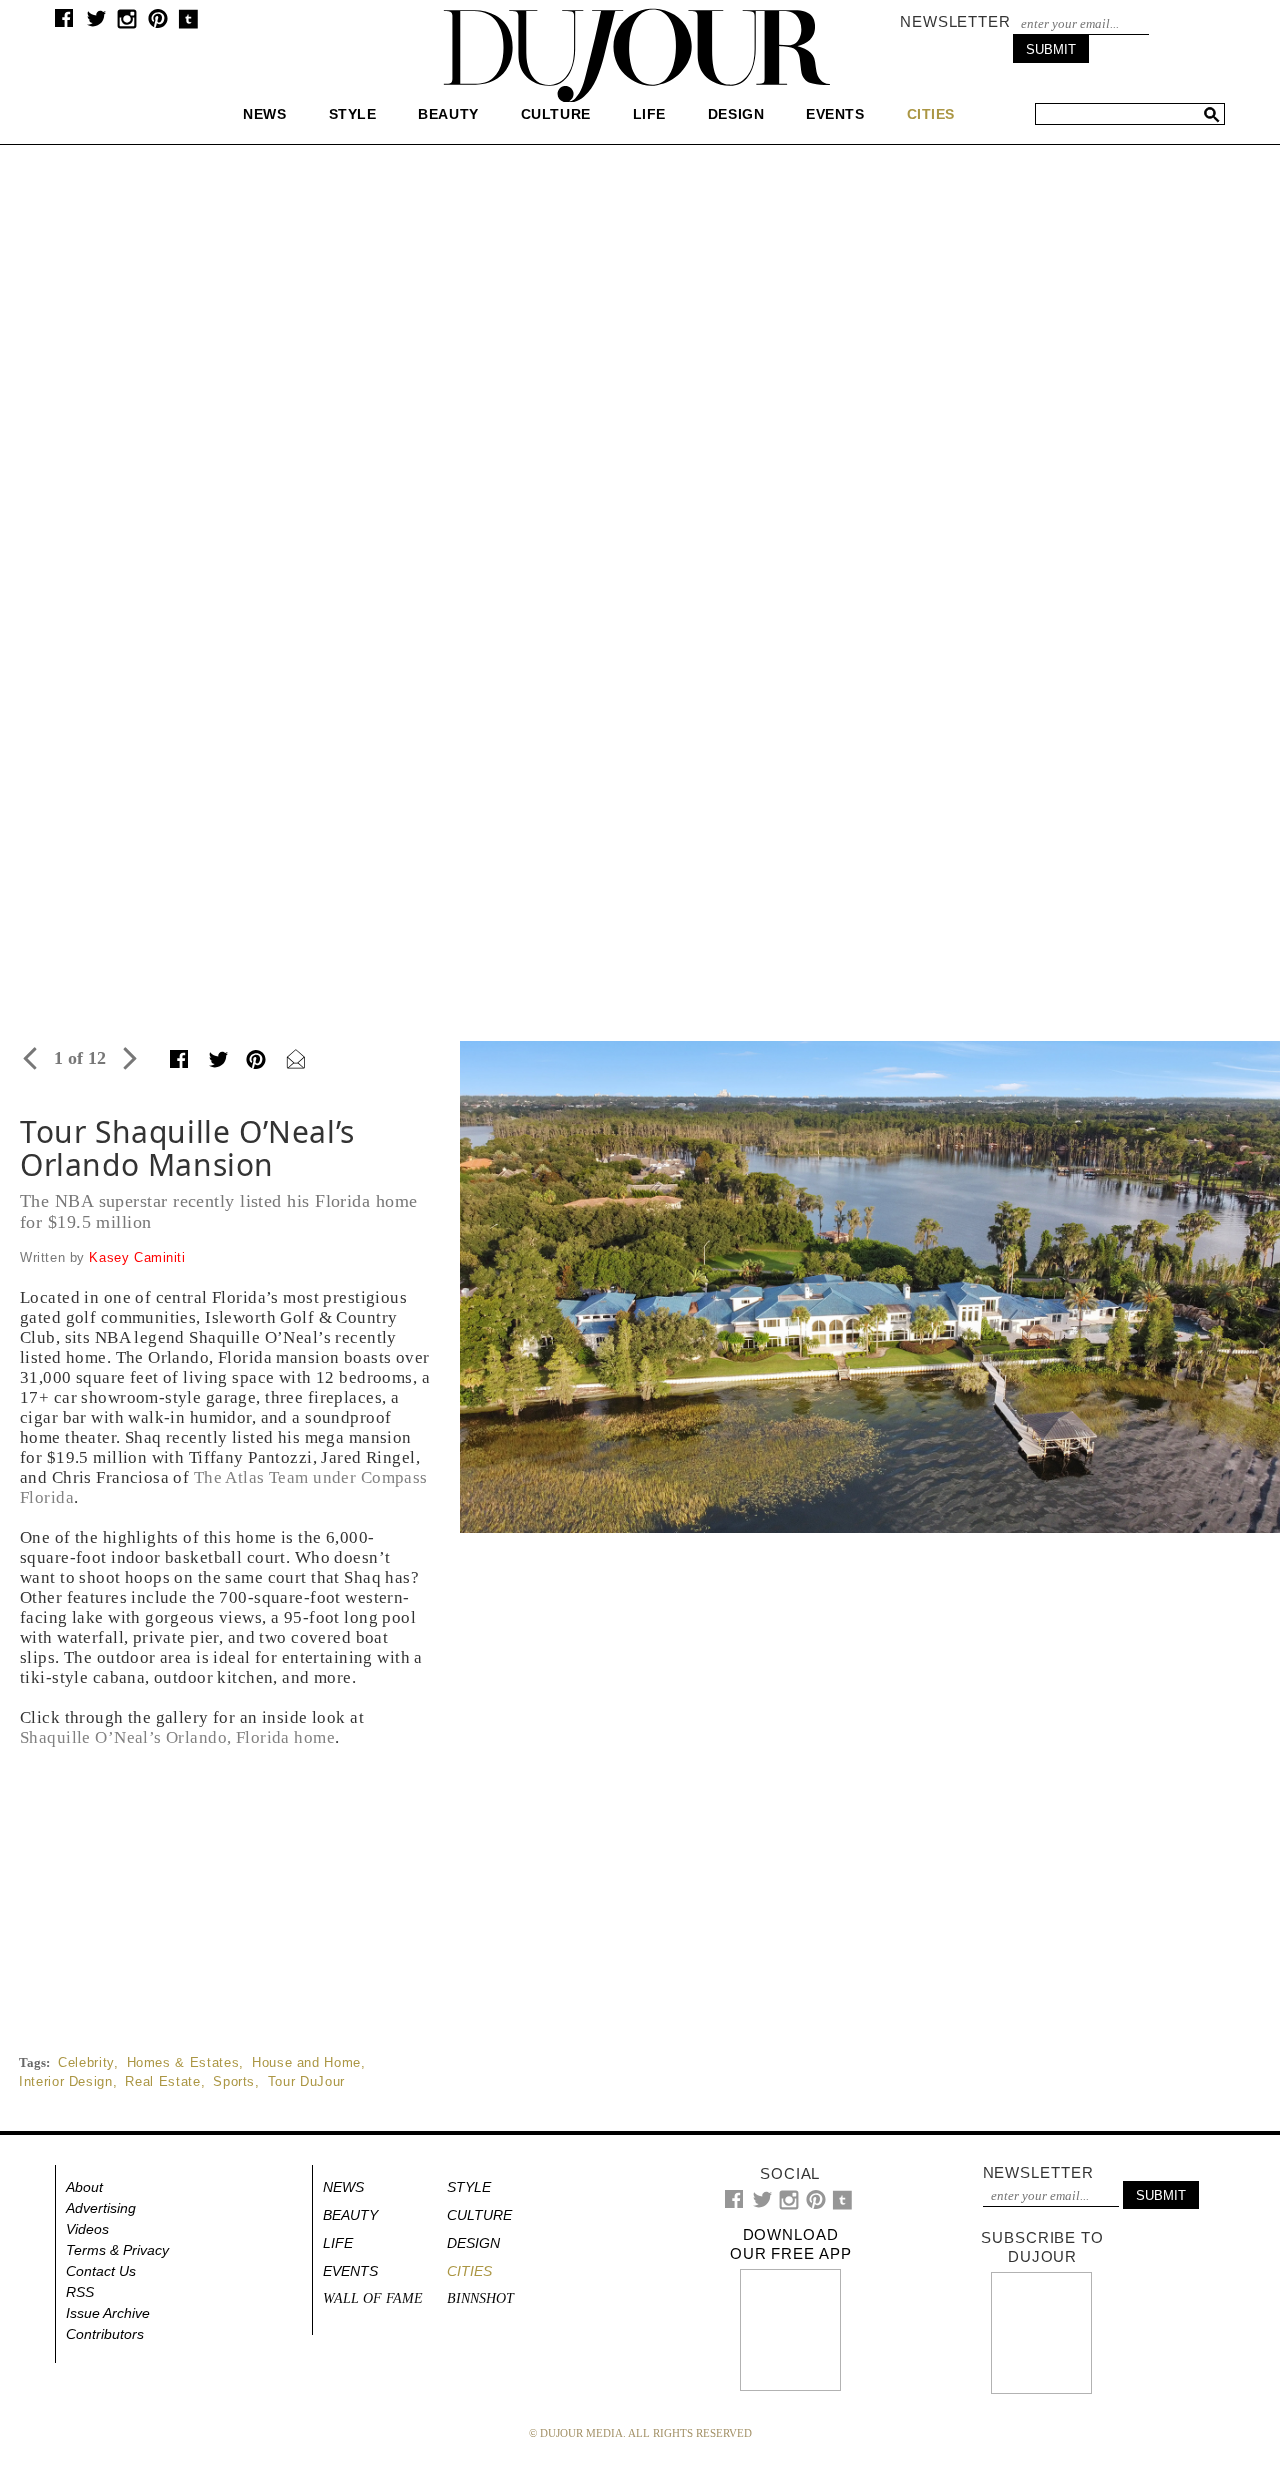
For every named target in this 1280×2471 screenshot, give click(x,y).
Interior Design (66, 2081)
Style (353, 114)
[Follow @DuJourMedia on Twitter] (96, 23)
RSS (80, 2292)
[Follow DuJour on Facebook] (64, 22)
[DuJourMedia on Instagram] (127, 24)
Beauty (448, 114)
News (264, 114)
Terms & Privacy (117, 2250)
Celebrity (86, 2062)
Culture (556, 114)
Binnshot (480, 2298)
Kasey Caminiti (137, 1257)
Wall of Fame (373, 2298)
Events (835, 114)
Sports (234, 2081)
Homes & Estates (183, 2062)
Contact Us (101, 2271)
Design (736, 114)
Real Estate (162, 2081)
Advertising (101, 2208)
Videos (87, 2229)
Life (649, 114)
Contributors (105, 2334)
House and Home (306, 2062)
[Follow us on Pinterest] (157, 23)
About (84, 2187)
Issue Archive (108, 2313)
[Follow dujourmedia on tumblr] (188, 24)
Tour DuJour (306, 2081)
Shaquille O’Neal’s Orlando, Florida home (177, 1737)
